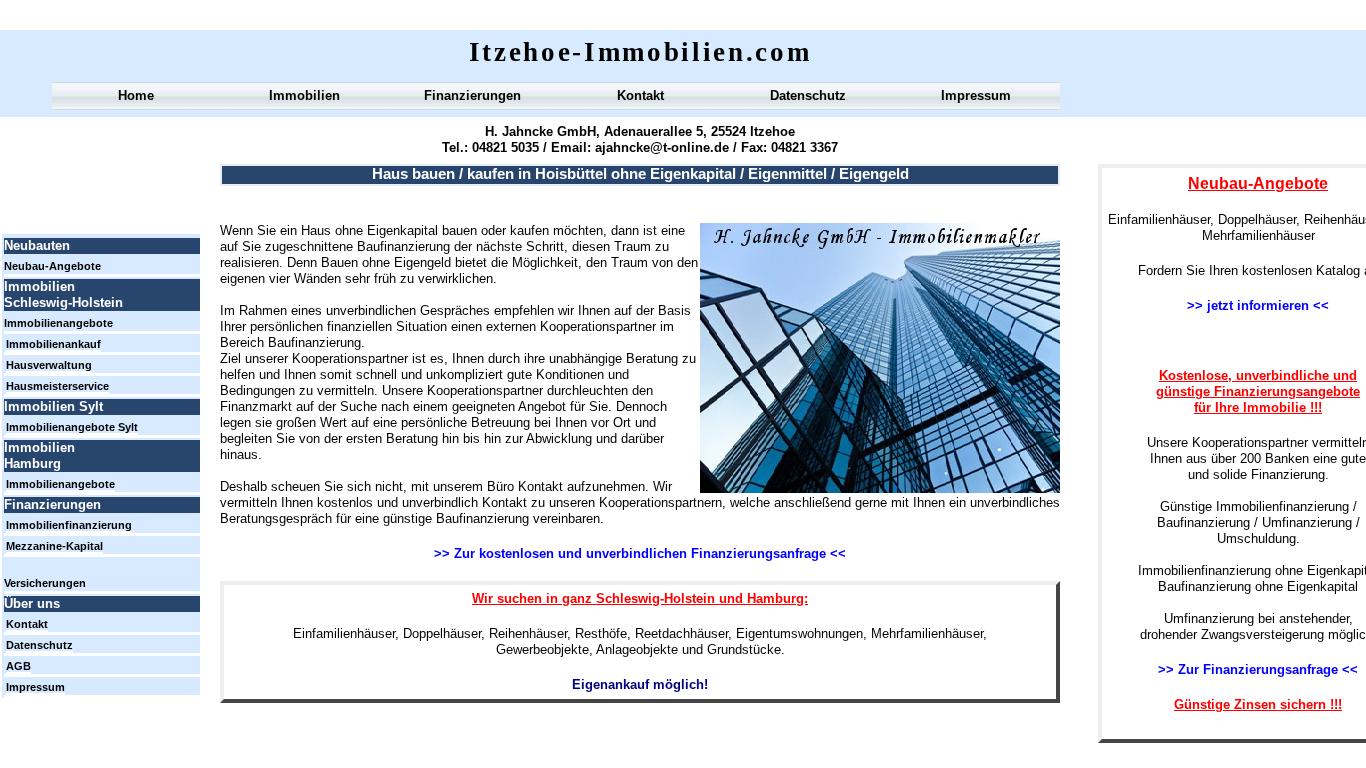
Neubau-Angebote (52, 266)
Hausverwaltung (49, 365)
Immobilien (304, 95)
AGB (18, 666)
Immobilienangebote (58, 323)
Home (136, 95)
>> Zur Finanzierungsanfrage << (1258, 669)
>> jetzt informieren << (1258, 305)
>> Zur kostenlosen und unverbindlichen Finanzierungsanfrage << (640, 553)
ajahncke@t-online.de (660, 147)
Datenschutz (808, 95)
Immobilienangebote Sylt (72, 427)
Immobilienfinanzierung (69, 525)
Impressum (976, 95)
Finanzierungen (472, 95)
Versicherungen (45, 583)
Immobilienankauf (53, 344)
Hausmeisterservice (57, 386)
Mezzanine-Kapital (54, 546)
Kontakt (640, 95)
